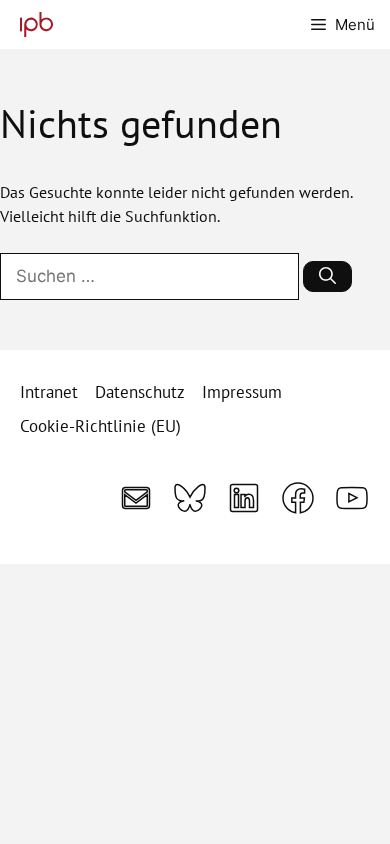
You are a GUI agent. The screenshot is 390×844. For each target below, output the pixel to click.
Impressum (242, 392)
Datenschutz (140, 392)
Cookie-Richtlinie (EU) (100, 426)
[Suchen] (327, 277)
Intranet (49, 392)
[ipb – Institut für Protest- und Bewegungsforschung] (31, 24)
